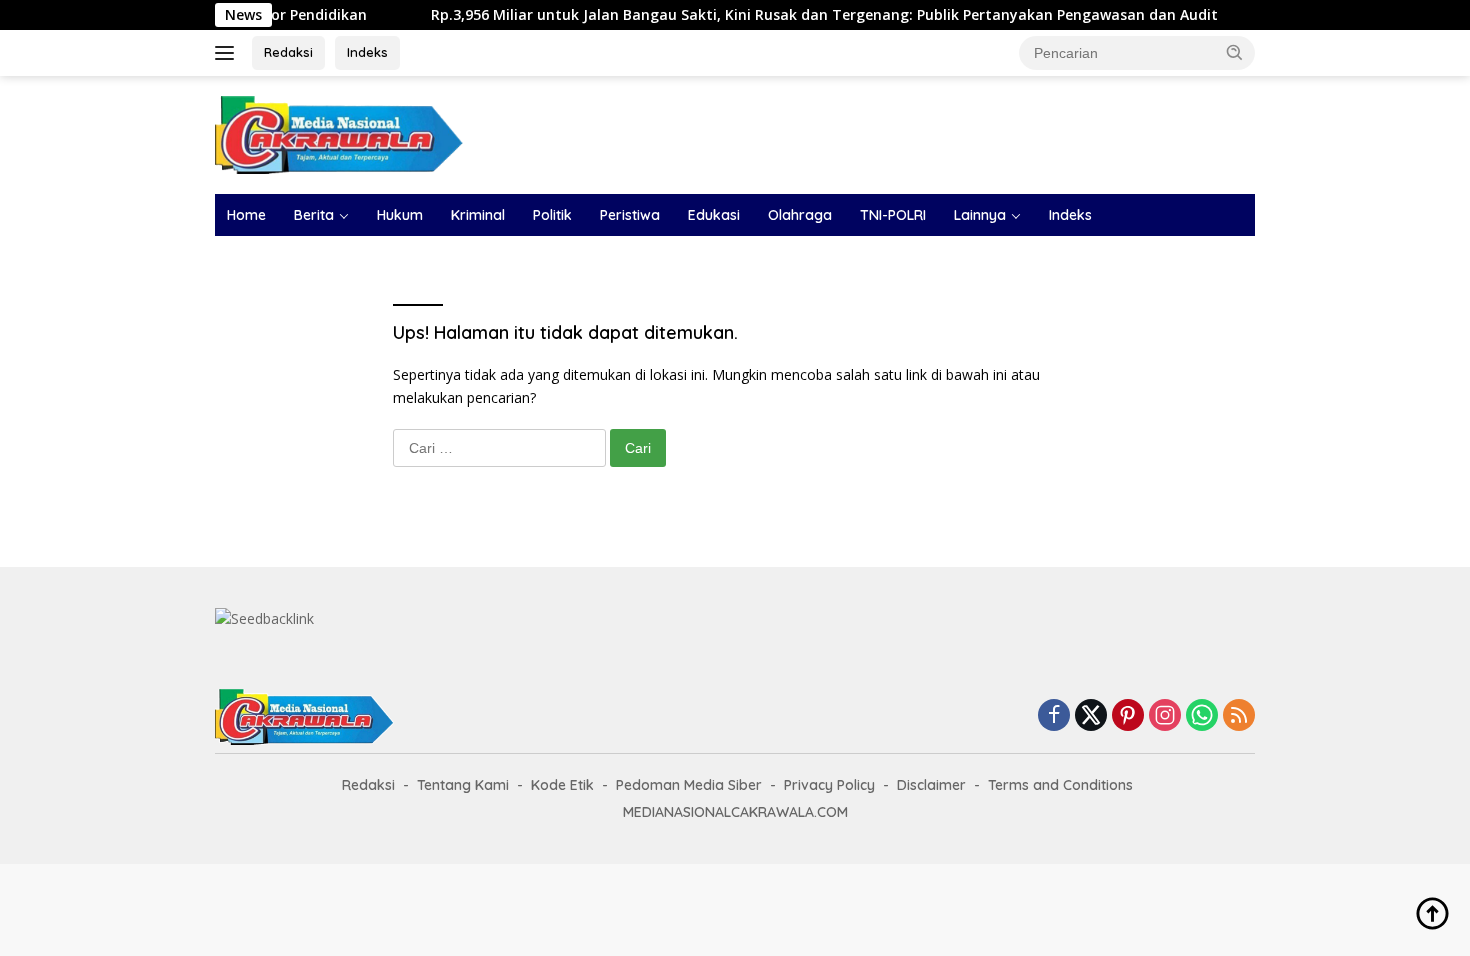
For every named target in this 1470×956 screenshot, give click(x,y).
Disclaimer (931, 785)
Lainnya (980, 215)
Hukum (400, 215)
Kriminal (478, 215)
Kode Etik (562, 785)
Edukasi (714, 215)
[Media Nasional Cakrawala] (340, 133)
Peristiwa (630, 215)
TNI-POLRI (893, 215)
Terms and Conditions (1060, 785)
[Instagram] (1165, 716)
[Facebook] (1054, 716)
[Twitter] (1091, 716)
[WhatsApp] (1202, 716)
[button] (1235, 52)
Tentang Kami (463, 785)
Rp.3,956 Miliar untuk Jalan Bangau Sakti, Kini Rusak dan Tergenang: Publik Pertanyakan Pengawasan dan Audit (799, 15)
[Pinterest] (1128, 716)
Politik (552, 215)
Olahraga (800, 215)
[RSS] (1239, 716)
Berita (314, 215)
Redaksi (288, 52)
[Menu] (228, 53)
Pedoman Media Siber (689, 785)
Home (246, 215)
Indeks (367, 52)
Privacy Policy (829, 785)
